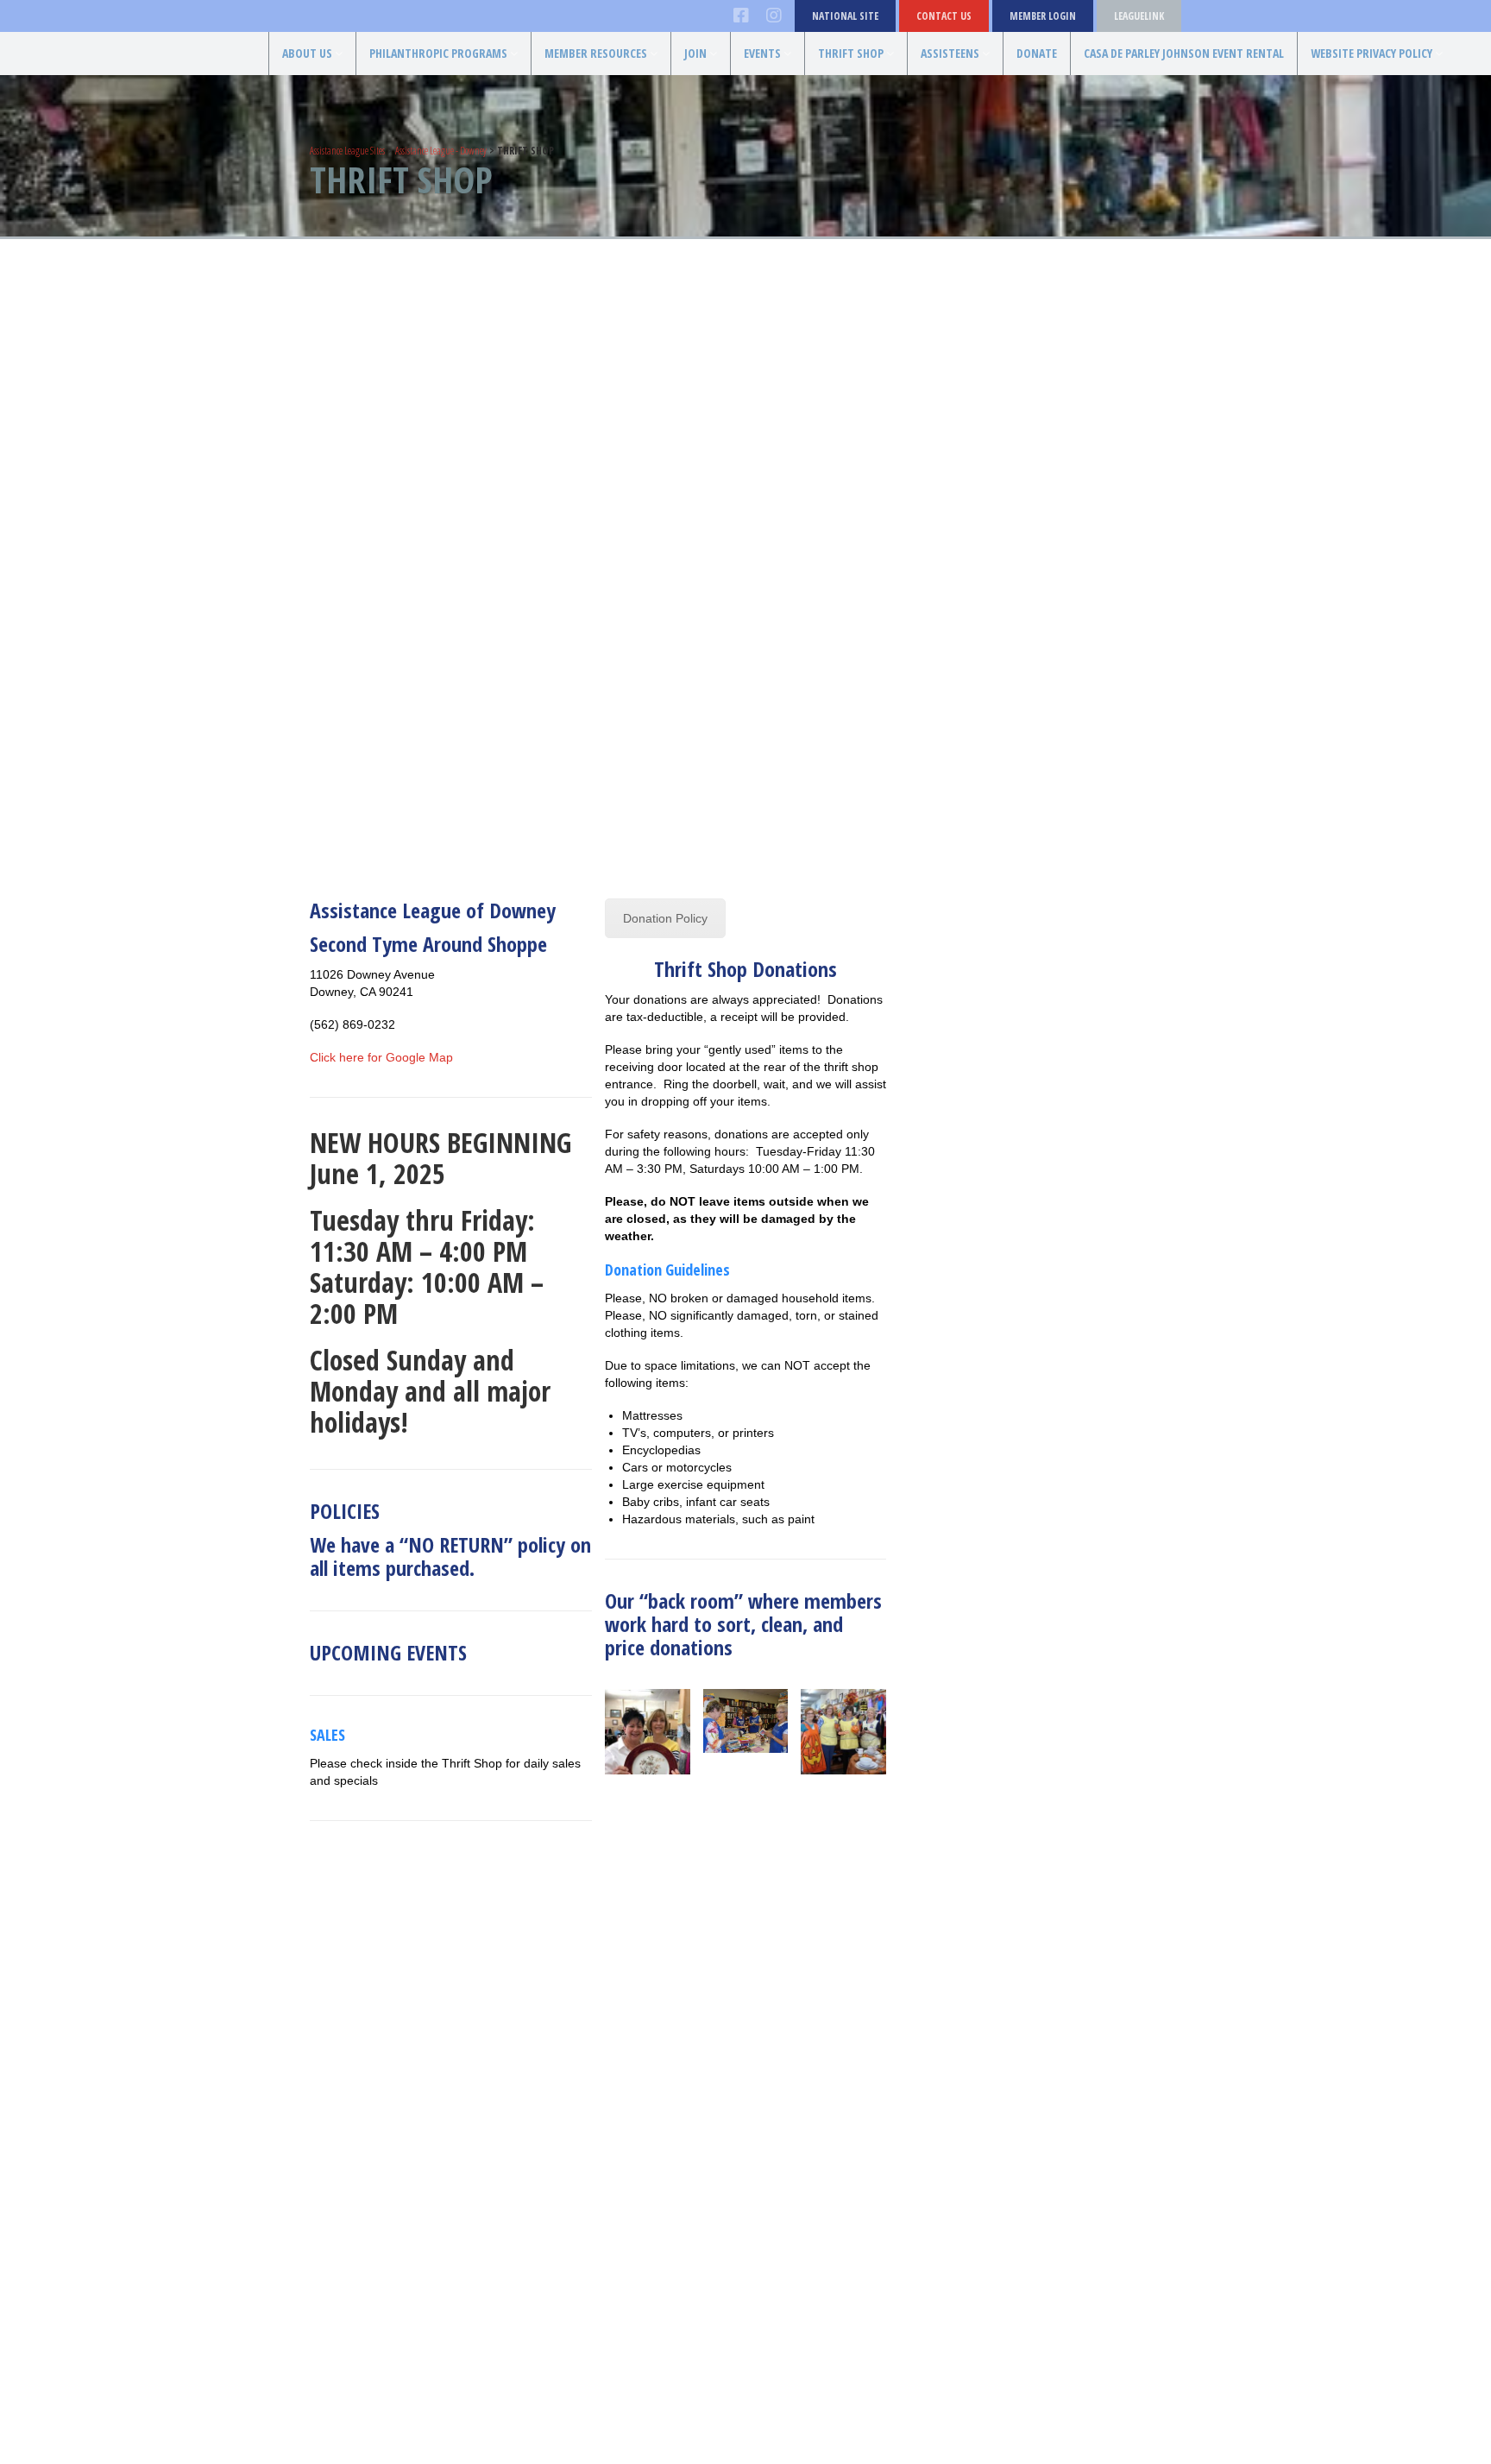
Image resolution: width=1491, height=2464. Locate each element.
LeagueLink (1139, 16)
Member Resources (596, 53)
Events (762, 53)
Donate (1037, 53)
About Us (307, 53)
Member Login (1043, 16)
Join (695, 53)
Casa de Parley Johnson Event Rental (1184, 53)
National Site (845, 16)
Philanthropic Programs (438, 53)
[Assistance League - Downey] (93, 79)
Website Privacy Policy (1371, 53)
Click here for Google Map (381, 1057)
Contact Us (944, 16)
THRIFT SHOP (851, 53)
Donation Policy (665, 918)
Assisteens (950, 53)
